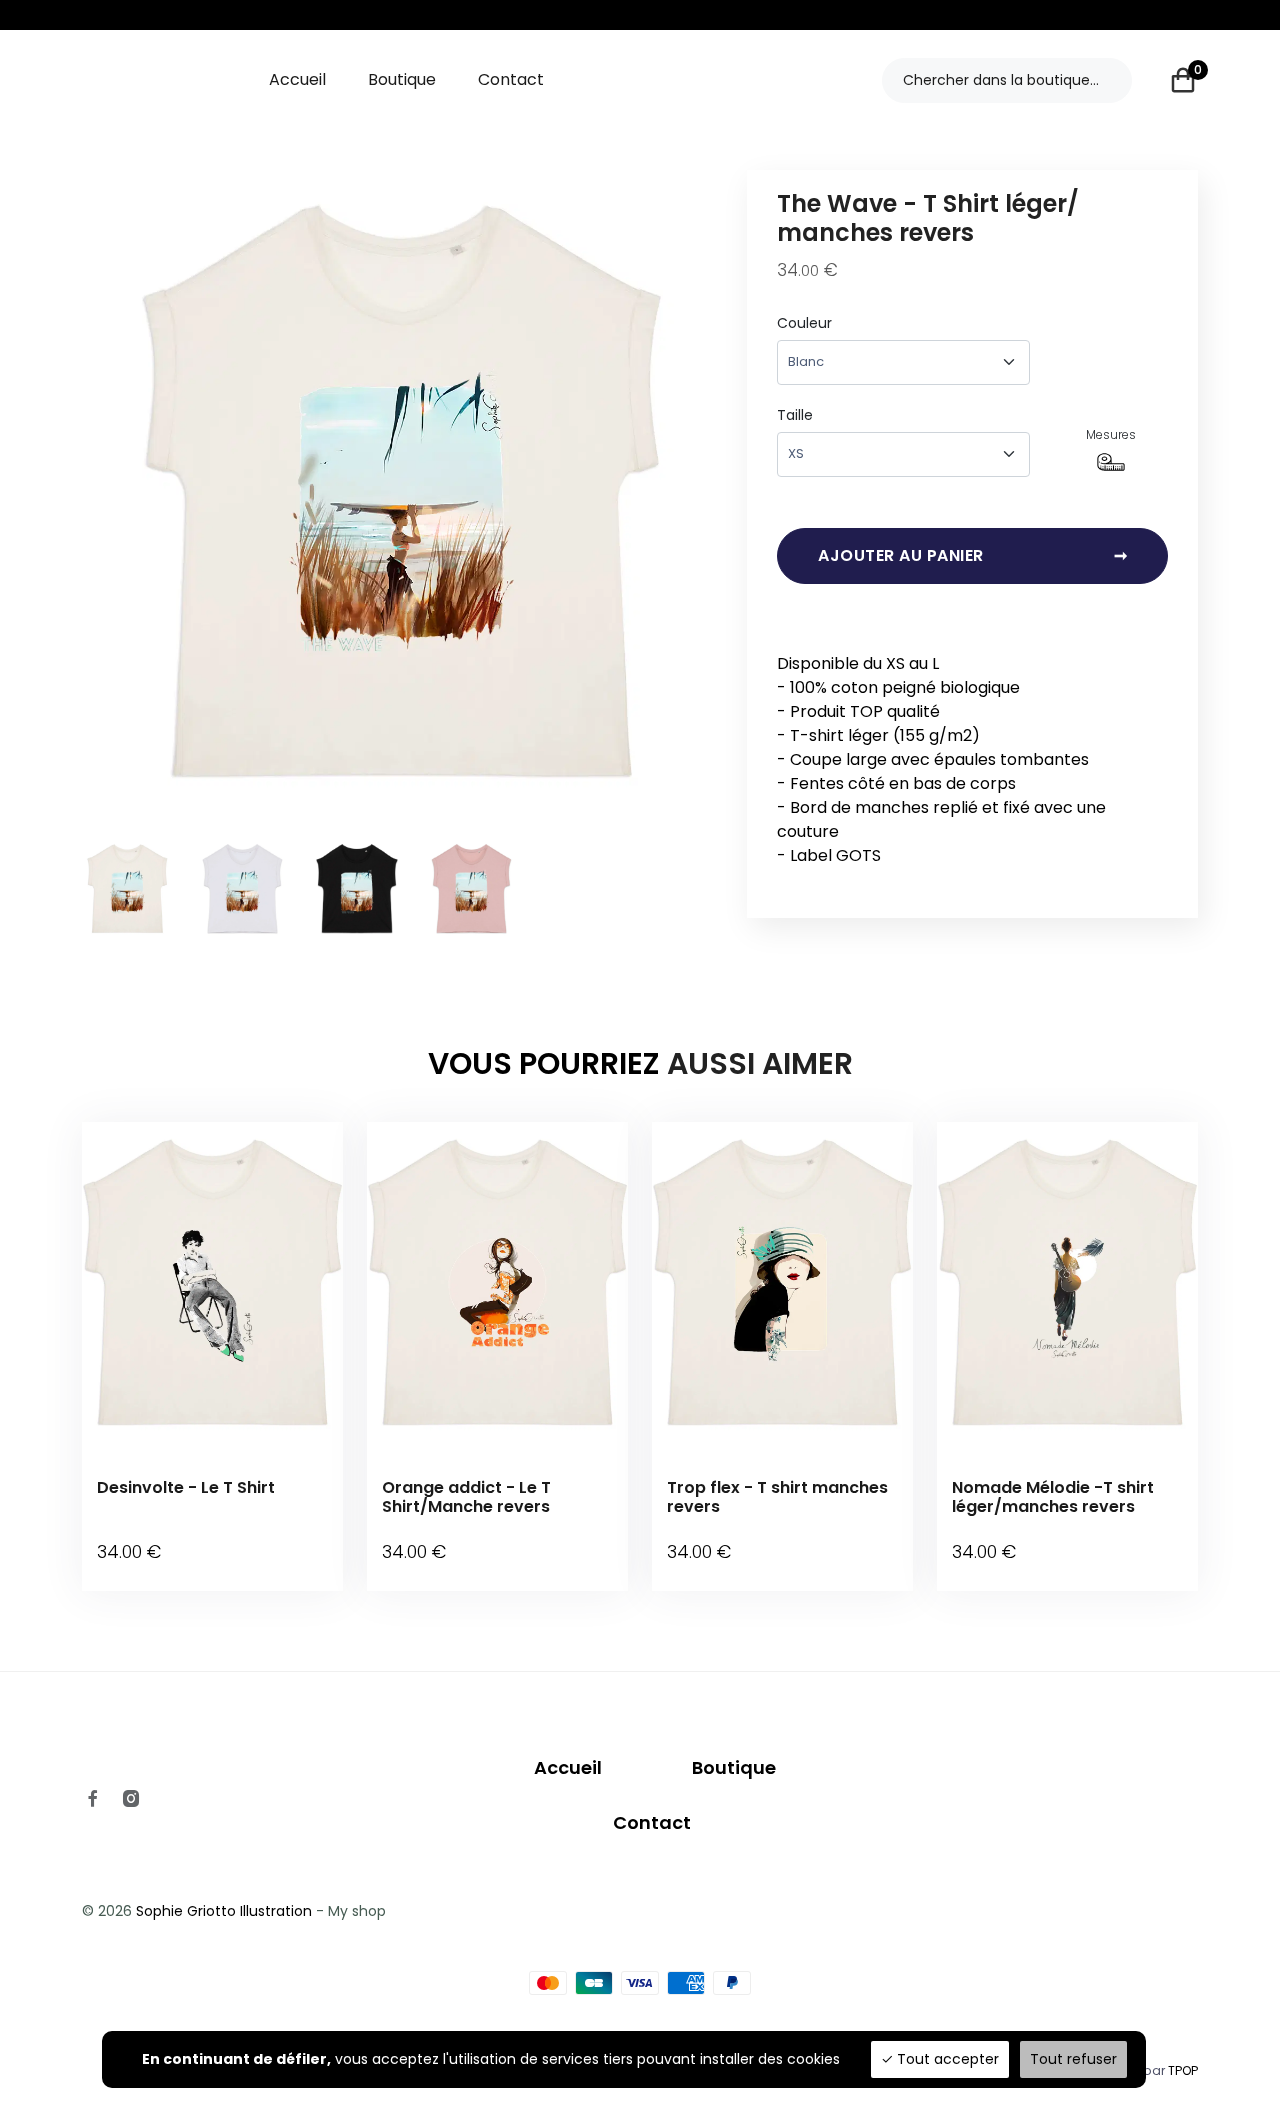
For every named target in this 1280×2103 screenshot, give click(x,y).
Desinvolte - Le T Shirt (186, 1487)
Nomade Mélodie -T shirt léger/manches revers (1053, 1497)
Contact (511, 79)
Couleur (804, 323)
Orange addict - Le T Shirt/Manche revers (466, 1497)
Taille (795, 415)
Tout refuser (1073, 2059)
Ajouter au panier (972, 555)
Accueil (297, 79)
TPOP (1183, 2070)
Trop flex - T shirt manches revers (777, 1497)
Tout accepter (946, 2059)
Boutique (402, 79)
